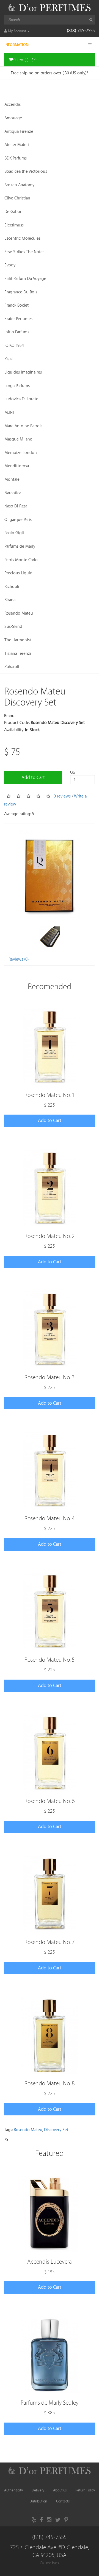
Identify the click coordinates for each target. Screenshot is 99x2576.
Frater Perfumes (18, 319)
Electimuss (14, 225)
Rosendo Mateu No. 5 (50, 1660)
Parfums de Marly (20, 546)
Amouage (13, 118)
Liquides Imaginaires (23, 372)
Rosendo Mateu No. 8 (50, 2084)
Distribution (38, 2501)
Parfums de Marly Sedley (50, 2403)
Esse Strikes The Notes (24, 252)
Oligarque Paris (18, 520)
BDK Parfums (16, 158)
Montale (12, 479)
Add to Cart (33, 778)
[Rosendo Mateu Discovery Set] (50, 874)
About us (60, 2490)
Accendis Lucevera (50, 2262)
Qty (73, 772)
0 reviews (62, 796)
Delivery (38, 2490)
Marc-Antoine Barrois (23, 426)
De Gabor (13, 212)
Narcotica (13, 493)
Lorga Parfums (17, 386)
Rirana (10, 600)
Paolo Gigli (14, 533)
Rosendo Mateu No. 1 (50, 1095)
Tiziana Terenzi (18, 654)
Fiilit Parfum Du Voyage (25, 279)
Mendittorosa (17, 466)
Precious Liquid (18, 573)
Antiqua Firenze (19, 132)
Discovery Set (56, 2130)
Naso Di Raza (16, 506)
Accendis (13, 105)
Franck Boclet (16, 305)
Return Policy (85, 2490)
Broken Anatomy (19, 185)
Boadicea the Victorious (26, 171)
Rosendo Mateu (19, 613)
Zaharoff (12, 667)
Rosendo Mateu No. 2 (50, 1236)
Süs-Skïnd (13, 627)
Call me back (50, 2563)
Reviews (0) (19, 959)
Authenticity (13, 2490)
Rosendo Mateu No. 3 (50, 1378)
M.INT (10, 413)
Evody (10, 265)
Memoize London (21, 453)
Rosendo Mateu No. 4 (50, 1519)
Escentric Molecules (22, 238)
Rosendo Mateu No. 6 (50, 1801)
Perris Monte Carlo (21, 560)
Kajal (9, 359)
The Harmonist (18, 640)
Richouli (12, 587)
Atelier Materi (17, 145)
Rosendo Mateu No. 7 (50, 1942)
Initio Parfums (17, 332)
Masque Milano (18, 439)
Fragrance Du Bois (21, 292)
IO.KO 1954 (14, 346)
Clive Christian (17, 198)
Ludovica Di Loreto (21, 399)
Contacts (63, 2501)
